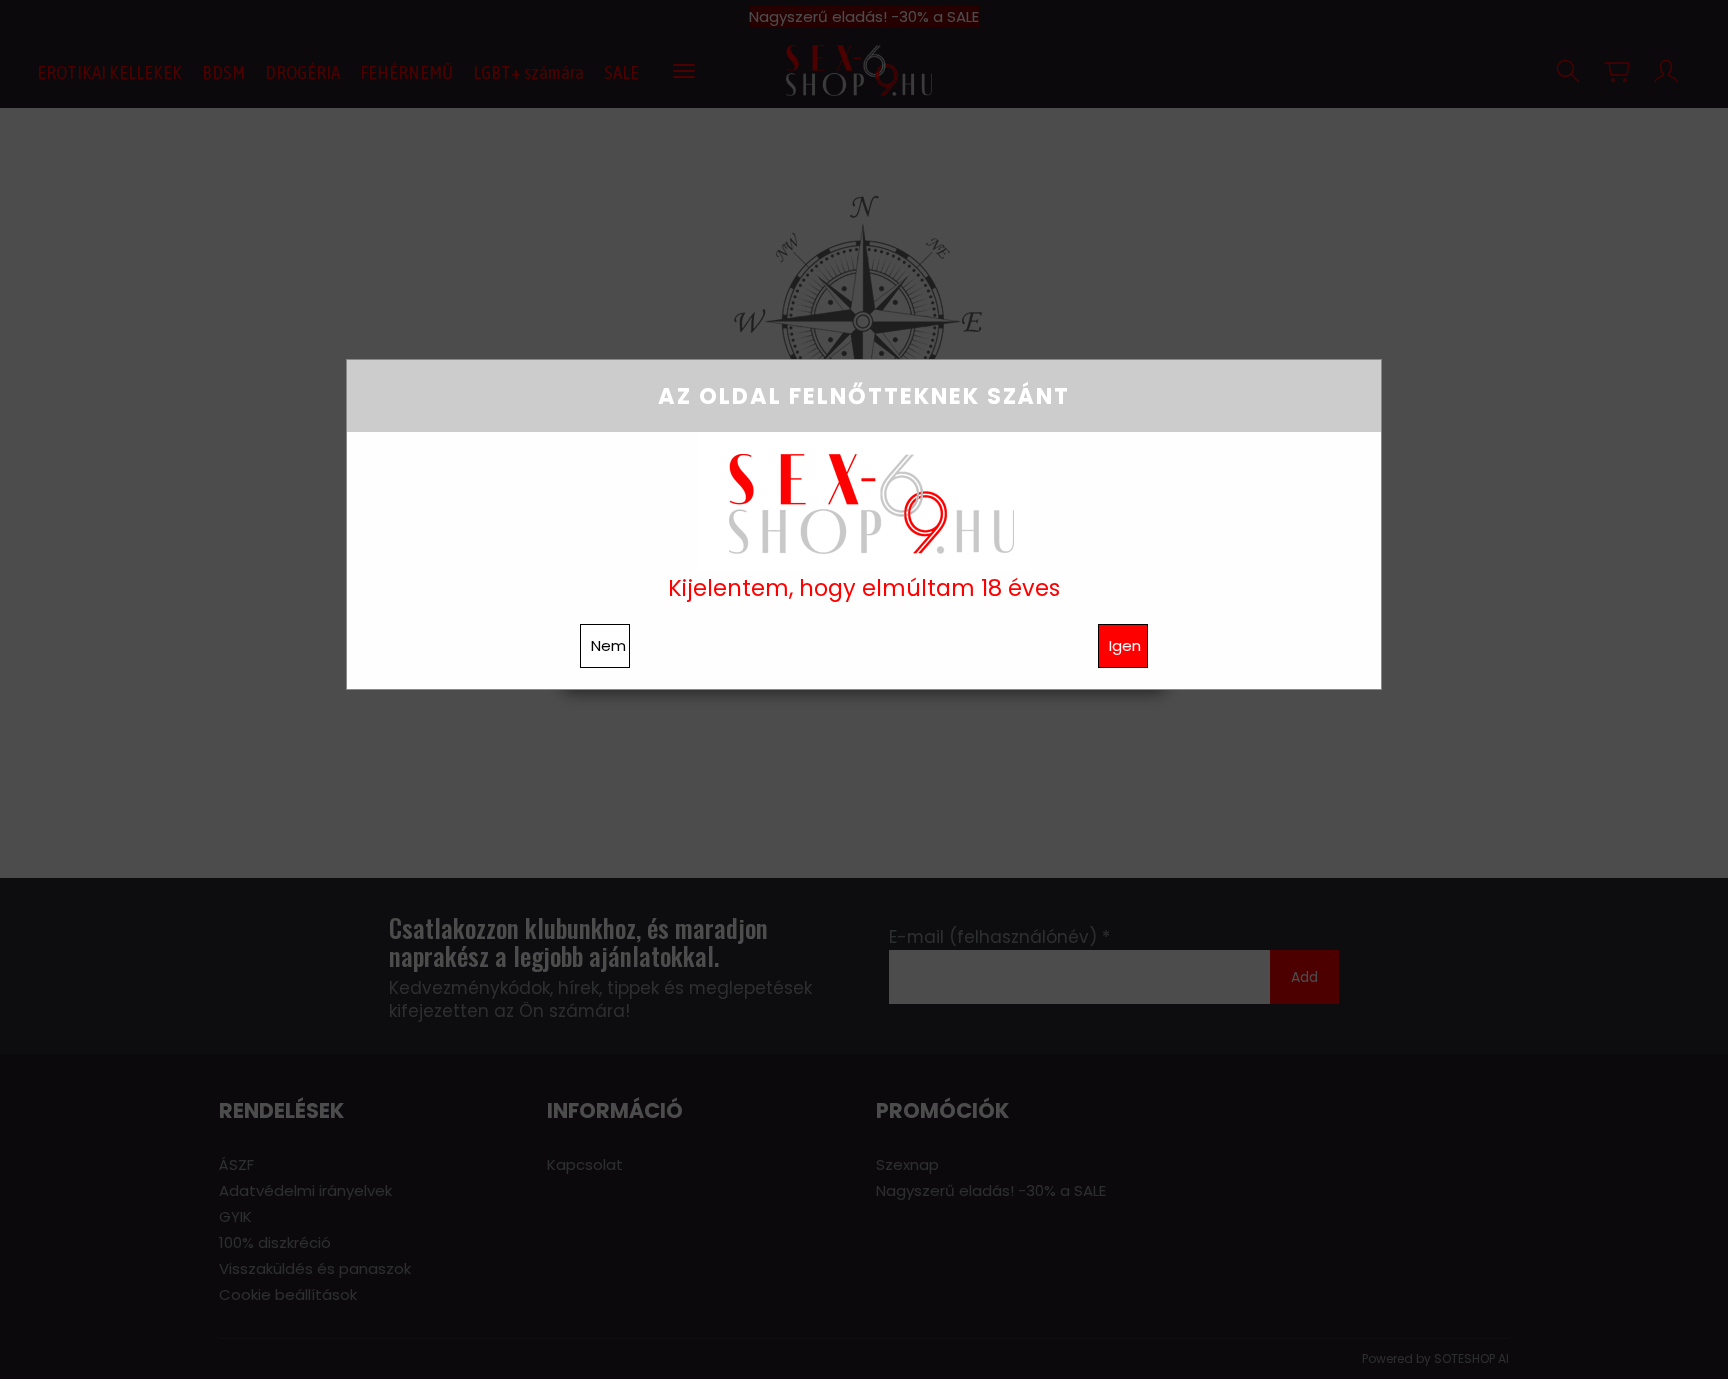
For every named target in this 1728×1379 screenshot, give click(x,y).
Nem (608, 645)
